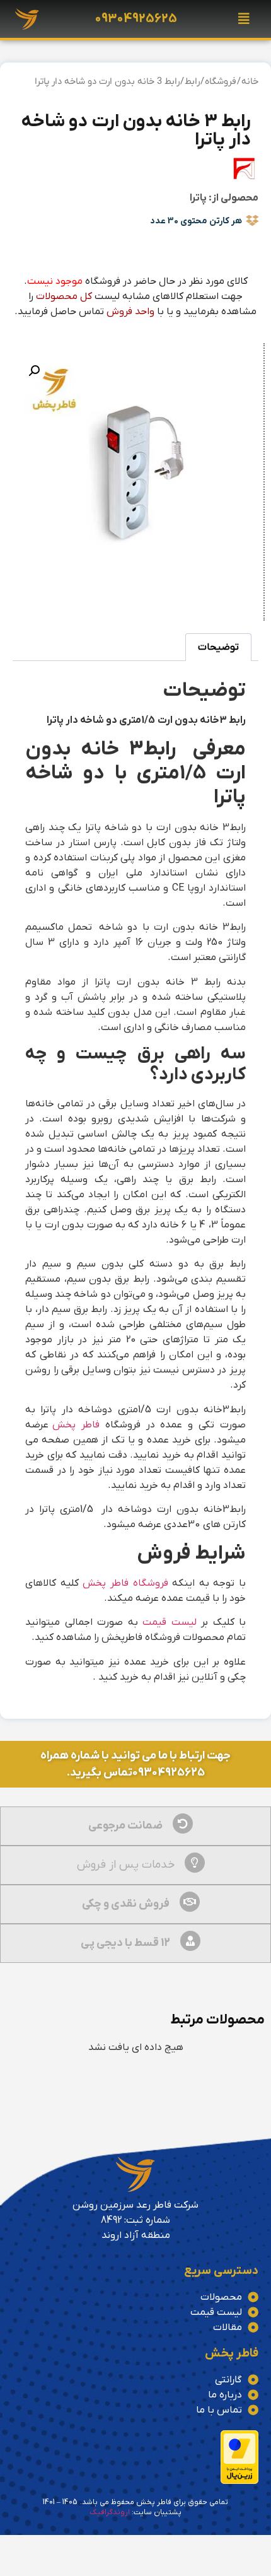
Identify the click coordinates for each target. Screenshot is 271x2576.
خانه (250, 82)
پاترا (198, 198)
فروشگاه (221, 82)
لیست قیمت (170, 1622)
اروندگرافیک (110, 2512)
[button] (244, 19)
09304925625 (136, 19)
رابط (192, 82)
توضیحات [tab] (218, 647)
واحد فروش (130, 312)
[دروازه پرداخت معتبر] (239, 2481)
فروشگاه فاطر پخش (125, 1583)
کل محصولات (64, 296)
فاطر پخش (76, 1425)
